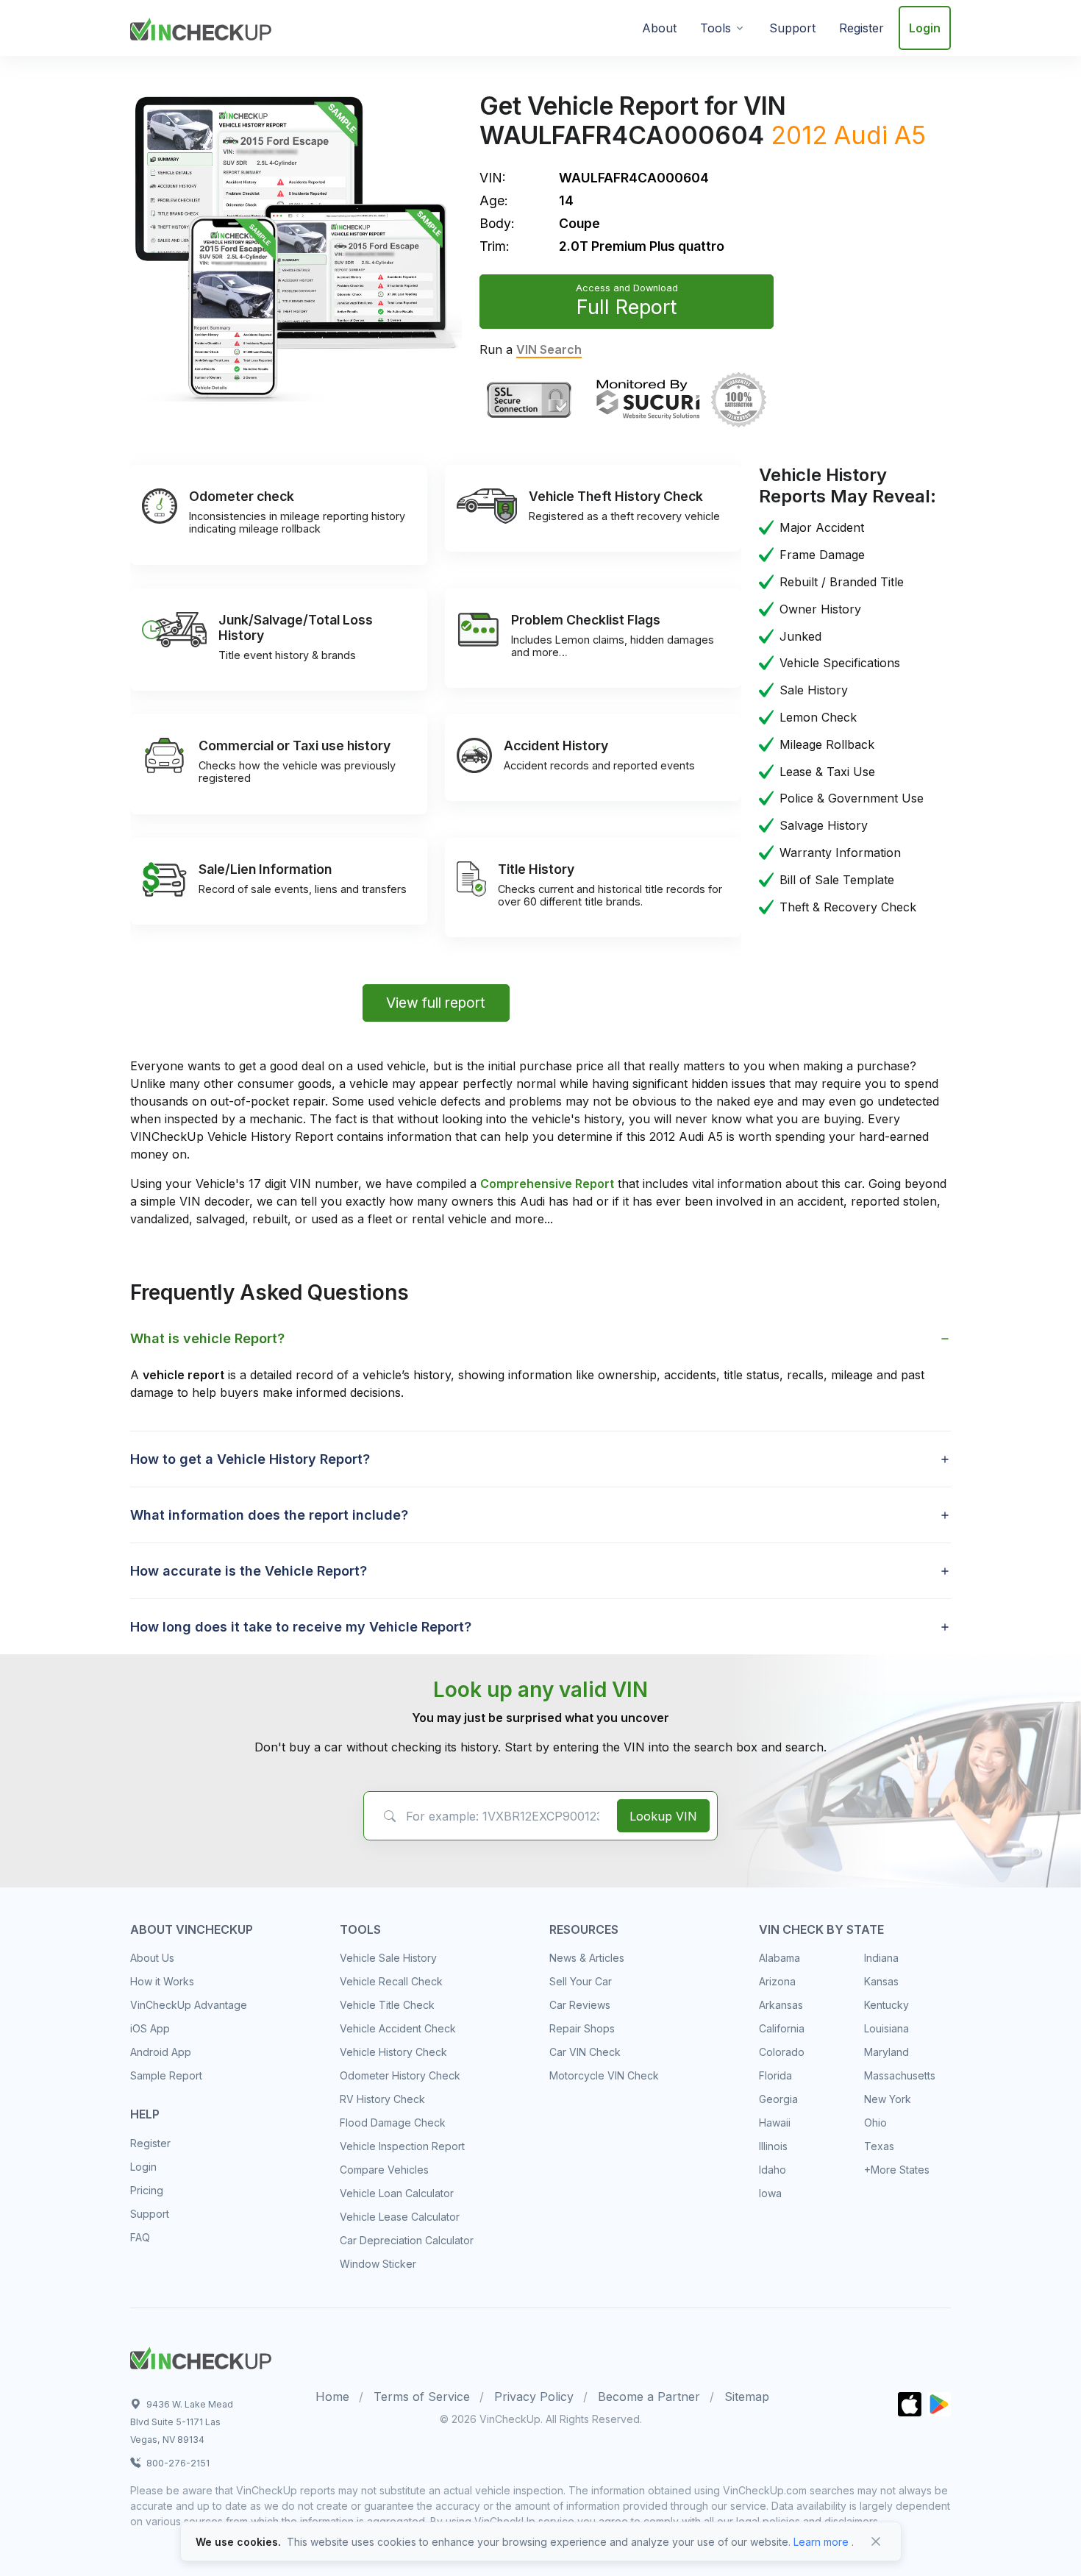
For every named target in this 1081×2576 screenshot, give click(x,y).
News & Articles (587, 1958)
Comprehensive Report (547, 1184)
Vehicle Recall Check (391, 1981)
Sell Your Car (581, 1981)
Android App (161, 2052)
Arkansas (781, 2005)
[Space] (201, 2356)
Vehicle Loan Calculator (397, 2193)
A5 (910, 135)
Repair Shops (582, 2028)
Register (861, 28)
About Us (152, 1958)
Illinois (773, 2146)
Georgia (778, 2099)
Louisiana (886, 2028)
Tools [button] (716, 28)
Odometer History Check (400, 2075)
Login (925, 28)
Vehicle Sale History (388, 1958)
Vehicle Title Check (387, 2005)
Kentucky (886, 2005)
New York (888, 2099)
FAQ (140, 2237)
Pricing (147, 2190)
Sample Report (166, 2075)
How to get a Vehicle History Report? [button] (250, 1459)
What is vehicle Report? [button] (207, 1338)
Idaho (773, 2170)
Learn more (821, 2542)
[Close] (876, 2541)
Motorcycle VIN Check (604, 2075)
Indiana (881, 1958)
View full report (436, 1003)
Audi (861, 135)
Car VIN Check (585, 2052)
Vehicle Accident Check (398, 2028)
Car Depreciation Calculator (407, 2240)
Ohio (875, 2123)
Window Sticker (378, 2264)
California (782, 2028)
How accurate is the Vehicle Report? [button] (249, 1571)
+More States (897, 2170)
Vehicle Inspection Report (402, 2146)
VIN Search (549, 349)
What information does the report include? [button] (269, 1515)
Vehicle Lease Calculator (400, 2217)
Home (332, 2397)
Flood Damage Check (393, 2123)
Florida (775, 2075)
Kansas (881, 1981)
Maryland (886, 2052)
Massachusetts (900, 2075)
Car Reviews (580, 2005)
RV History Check (382, 2099)
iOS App (150, 2028)
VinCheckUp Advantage (189, 2005)
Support (792, 28)
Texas (879, 2146)
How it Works (162, 1981)
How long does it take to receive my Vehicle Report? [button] (301, 1627)
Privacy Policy (534, 2397)
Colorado (782, 2052)
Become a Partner (649, 2397)
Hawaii (775, 2123)
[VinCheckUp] (201, 26)
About (659, 28)
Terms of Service (422, 2397)
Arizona (777, 1981)
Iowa (770, 2193)
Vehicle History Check (393, 2052)
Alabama (779, 1958)
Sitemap (747, 2397)
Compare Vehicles (384, 2170)
